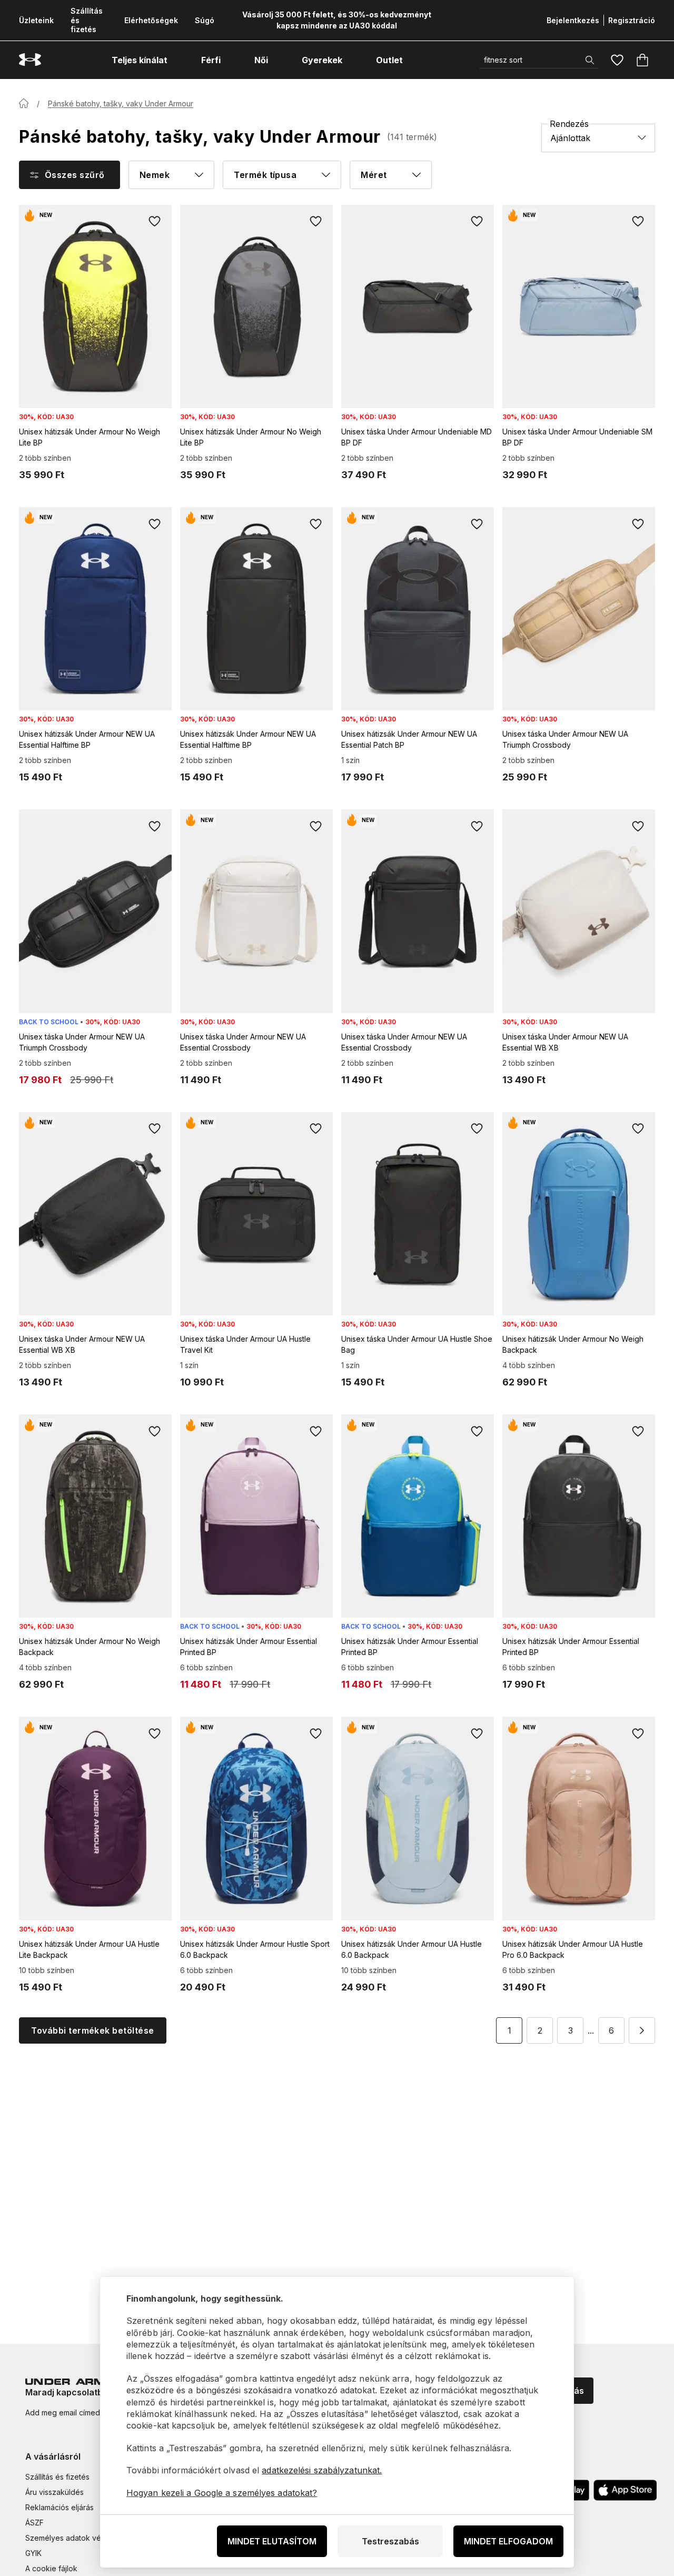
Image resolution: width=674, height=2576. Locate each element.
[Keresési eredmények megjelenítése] (590, 60)
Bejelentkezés (573, 20)
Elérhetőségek (151, 20)
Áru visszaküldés (54, 2492)
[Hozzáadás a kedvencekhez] (155, 222)
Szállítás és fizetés (57, 2477)
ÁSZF (34, 2523)
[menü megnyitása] (177, 60)
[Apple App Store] (625, 2490)
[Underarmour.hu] (30, 60)
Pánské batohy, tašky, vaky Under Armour (121, 103)
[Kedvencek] (617, 60)
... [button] (591, 2030)
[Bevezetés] (24, 103)
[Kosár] (642, 60)
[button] (642, 2030)
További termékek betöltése (92, 2030)
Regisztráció (632, 20)
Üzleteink (36, 20)
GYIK (33, 2553)
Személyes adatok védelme (74, 2538)
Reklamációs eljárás (60, 2507)
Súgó (205, 20)
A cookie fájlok (51, 2568)
